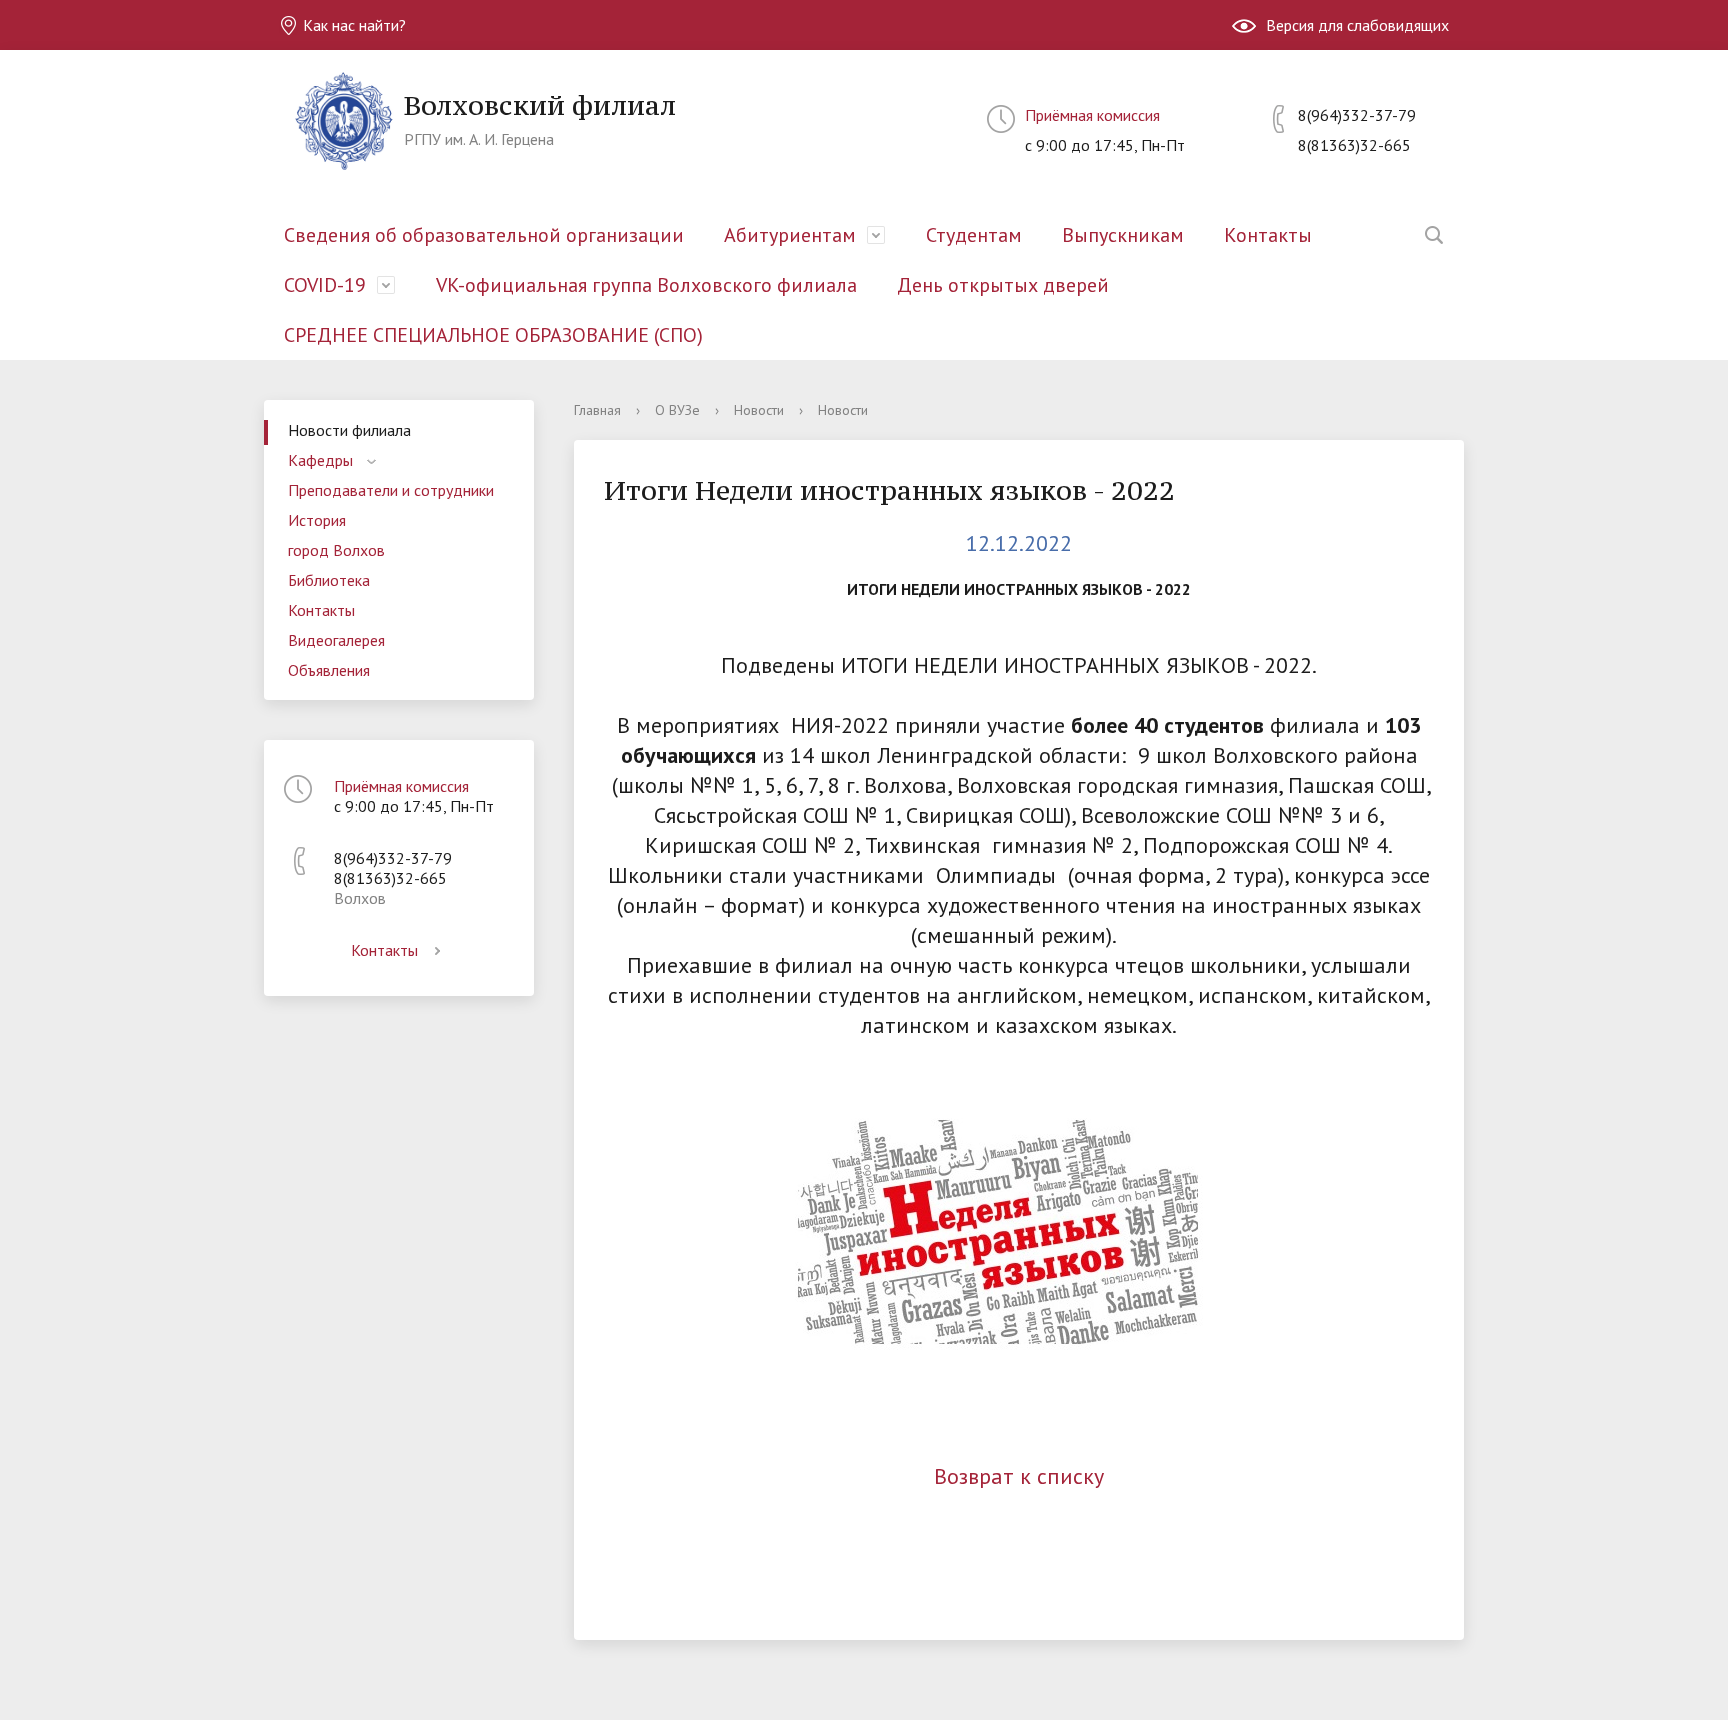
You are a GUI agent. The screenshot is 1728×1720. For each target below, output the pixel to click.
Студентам (974, 235)
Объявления (329, 670)
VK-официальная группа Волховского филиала (646, 285)
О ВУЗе (677, 410)
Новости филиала (349, 430)
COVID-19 (325, 285)
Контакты (1268, 235)
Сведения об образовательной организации (484, 235)
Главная (597, 410)
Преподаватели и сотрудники (391, 490)
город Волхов (336, 550)
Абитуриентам (790, 235)
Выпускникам (1123, 235)
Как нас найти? (352, 25)
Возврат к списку (1019, 1476)
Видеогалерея (336, 640)
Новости (759, 410)
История (317, 520)
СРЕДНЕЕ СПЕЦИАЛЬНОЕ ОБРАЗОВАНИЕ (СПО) (493, 335)
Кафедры (320, 460)
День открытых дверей (1003, 285)
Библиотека (329, 580)
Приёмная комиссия (1092, 115)
